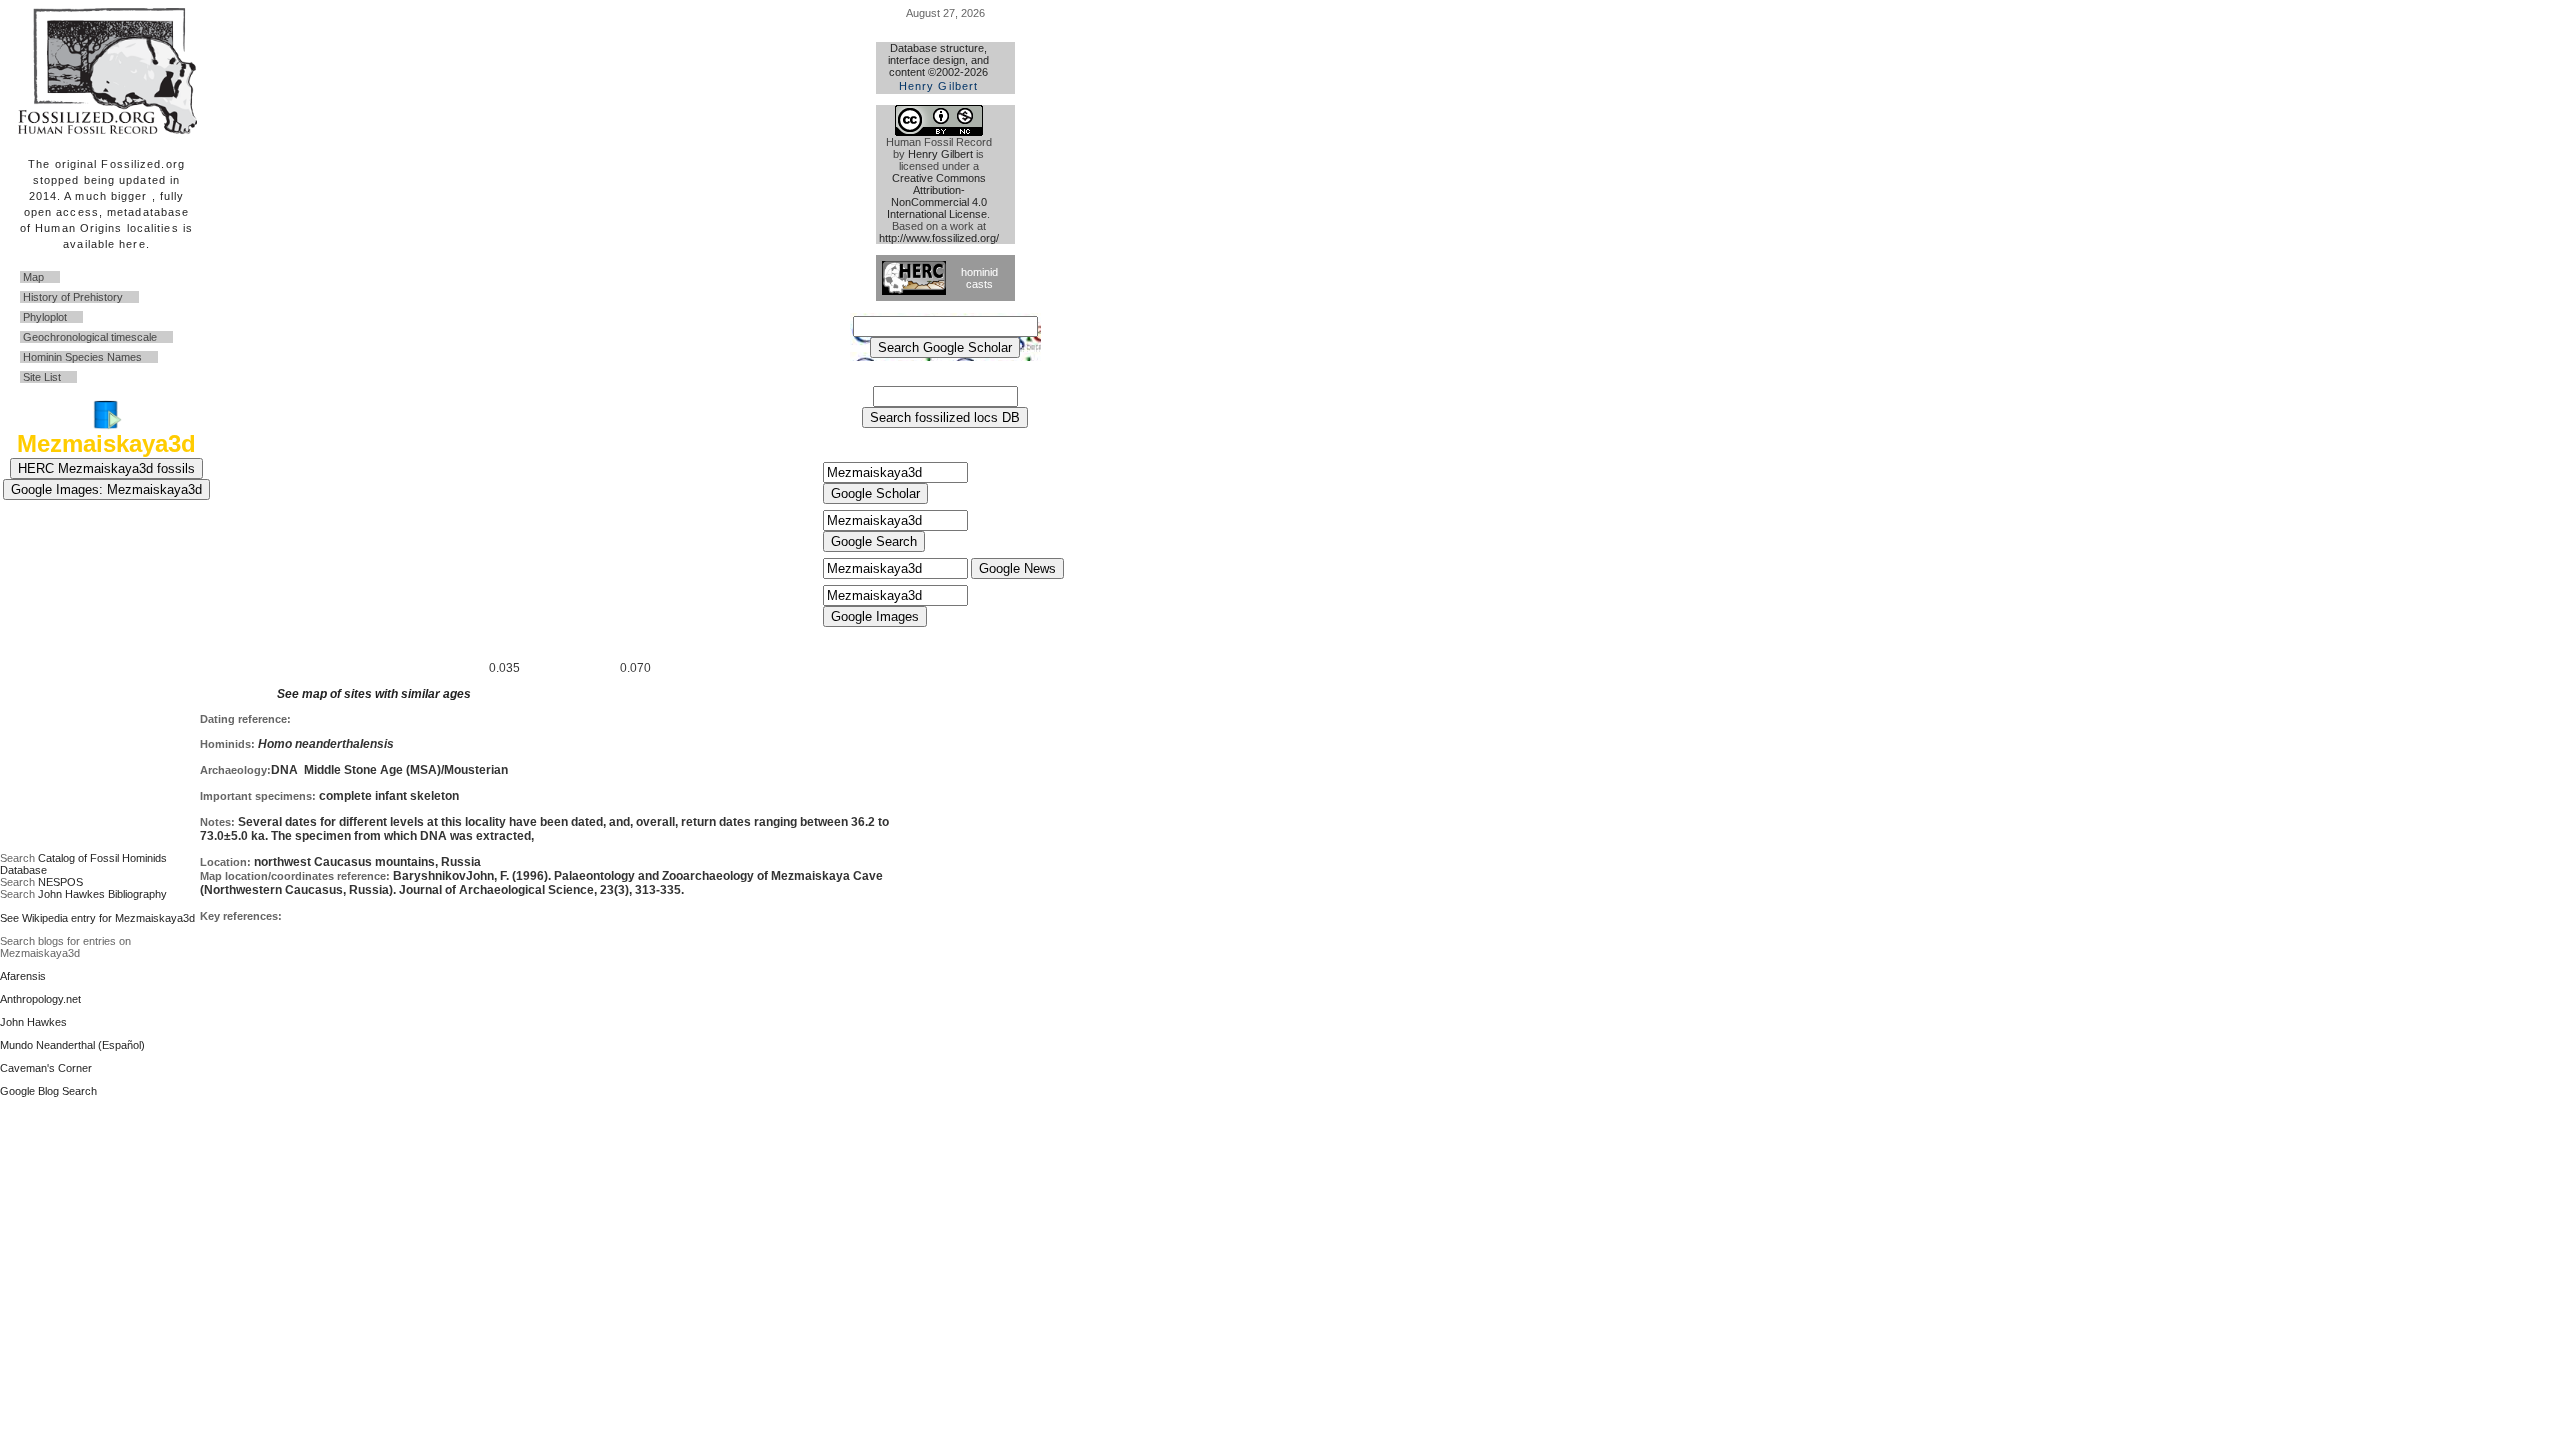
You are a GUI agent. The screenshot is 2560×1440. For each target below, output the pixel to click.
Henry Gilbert (940, 154)
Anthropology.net (40, 999)
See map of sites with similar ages (374, 694)
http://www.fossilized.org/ (939, 238)
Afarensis (23, 976)
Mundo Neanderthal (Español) (72, 1045)
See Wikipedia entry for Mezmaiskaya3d (97, 918)
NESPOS (60, 882)
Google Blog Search (48, 1091)
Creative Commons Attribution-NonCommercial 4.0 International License (937, 196)
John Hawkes (33, 1022)
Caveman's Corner (46, 1068)
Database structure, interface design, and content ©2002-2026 (938, 67)
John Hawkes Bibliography (102, 894)
